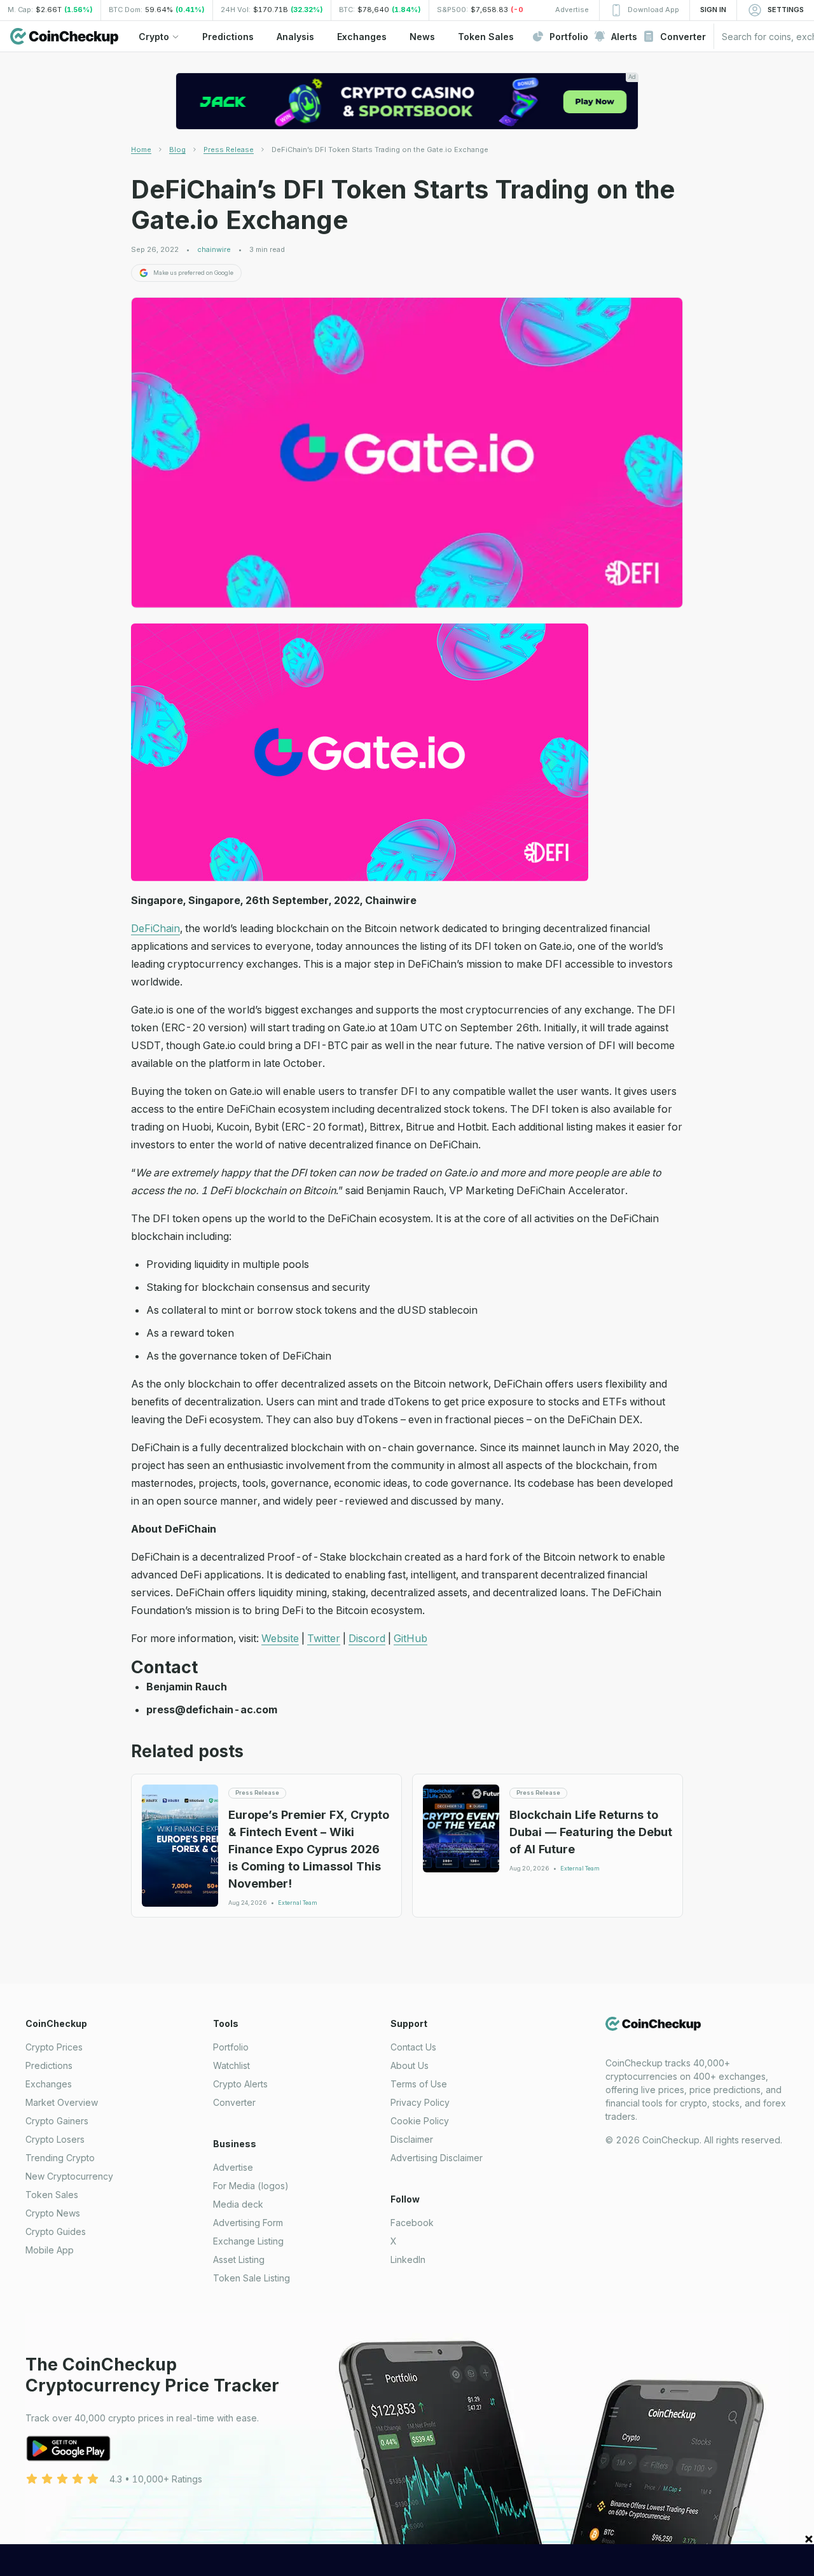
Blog (177, 150)
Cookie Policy (420, 2121)
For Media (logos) (251, 2186)
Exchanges (49, 2084)
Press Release (229, 150)
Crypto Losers (55, 2139)
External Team (298, 1903)
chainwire (214, 250)
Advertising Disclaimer (437, 2158)
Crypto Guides (56, 2231)
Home (141, 150)
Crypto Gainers (57, 2121)
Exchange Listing (248, 2241)
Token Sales (52, 2195)
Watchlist (231, 2065)
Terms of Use (419, 2084)
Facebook (412, 2223)
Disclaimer (412, 2139)
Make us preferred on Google (193, 273)
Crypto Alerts (240, 2084)
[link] (380, 150)
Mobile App (50, 2250)
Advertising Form (248, 2223)
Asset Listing (239, 2259)
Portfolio (231, 2047)
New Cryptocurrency (69, 2176)
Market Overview (62, 2102)
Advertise (233, 2167)
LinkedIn (408, 2259)
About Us (410, 2065)
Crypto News (53, 2213)
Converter (234, 2102)
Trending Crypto (60, 2158)
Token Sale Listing (252, 2278)
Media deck (238, 2204)
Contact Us (413, 2047)
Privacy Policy (420, 2102)
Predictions (49, 2065)
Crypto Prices (54, 2047)
